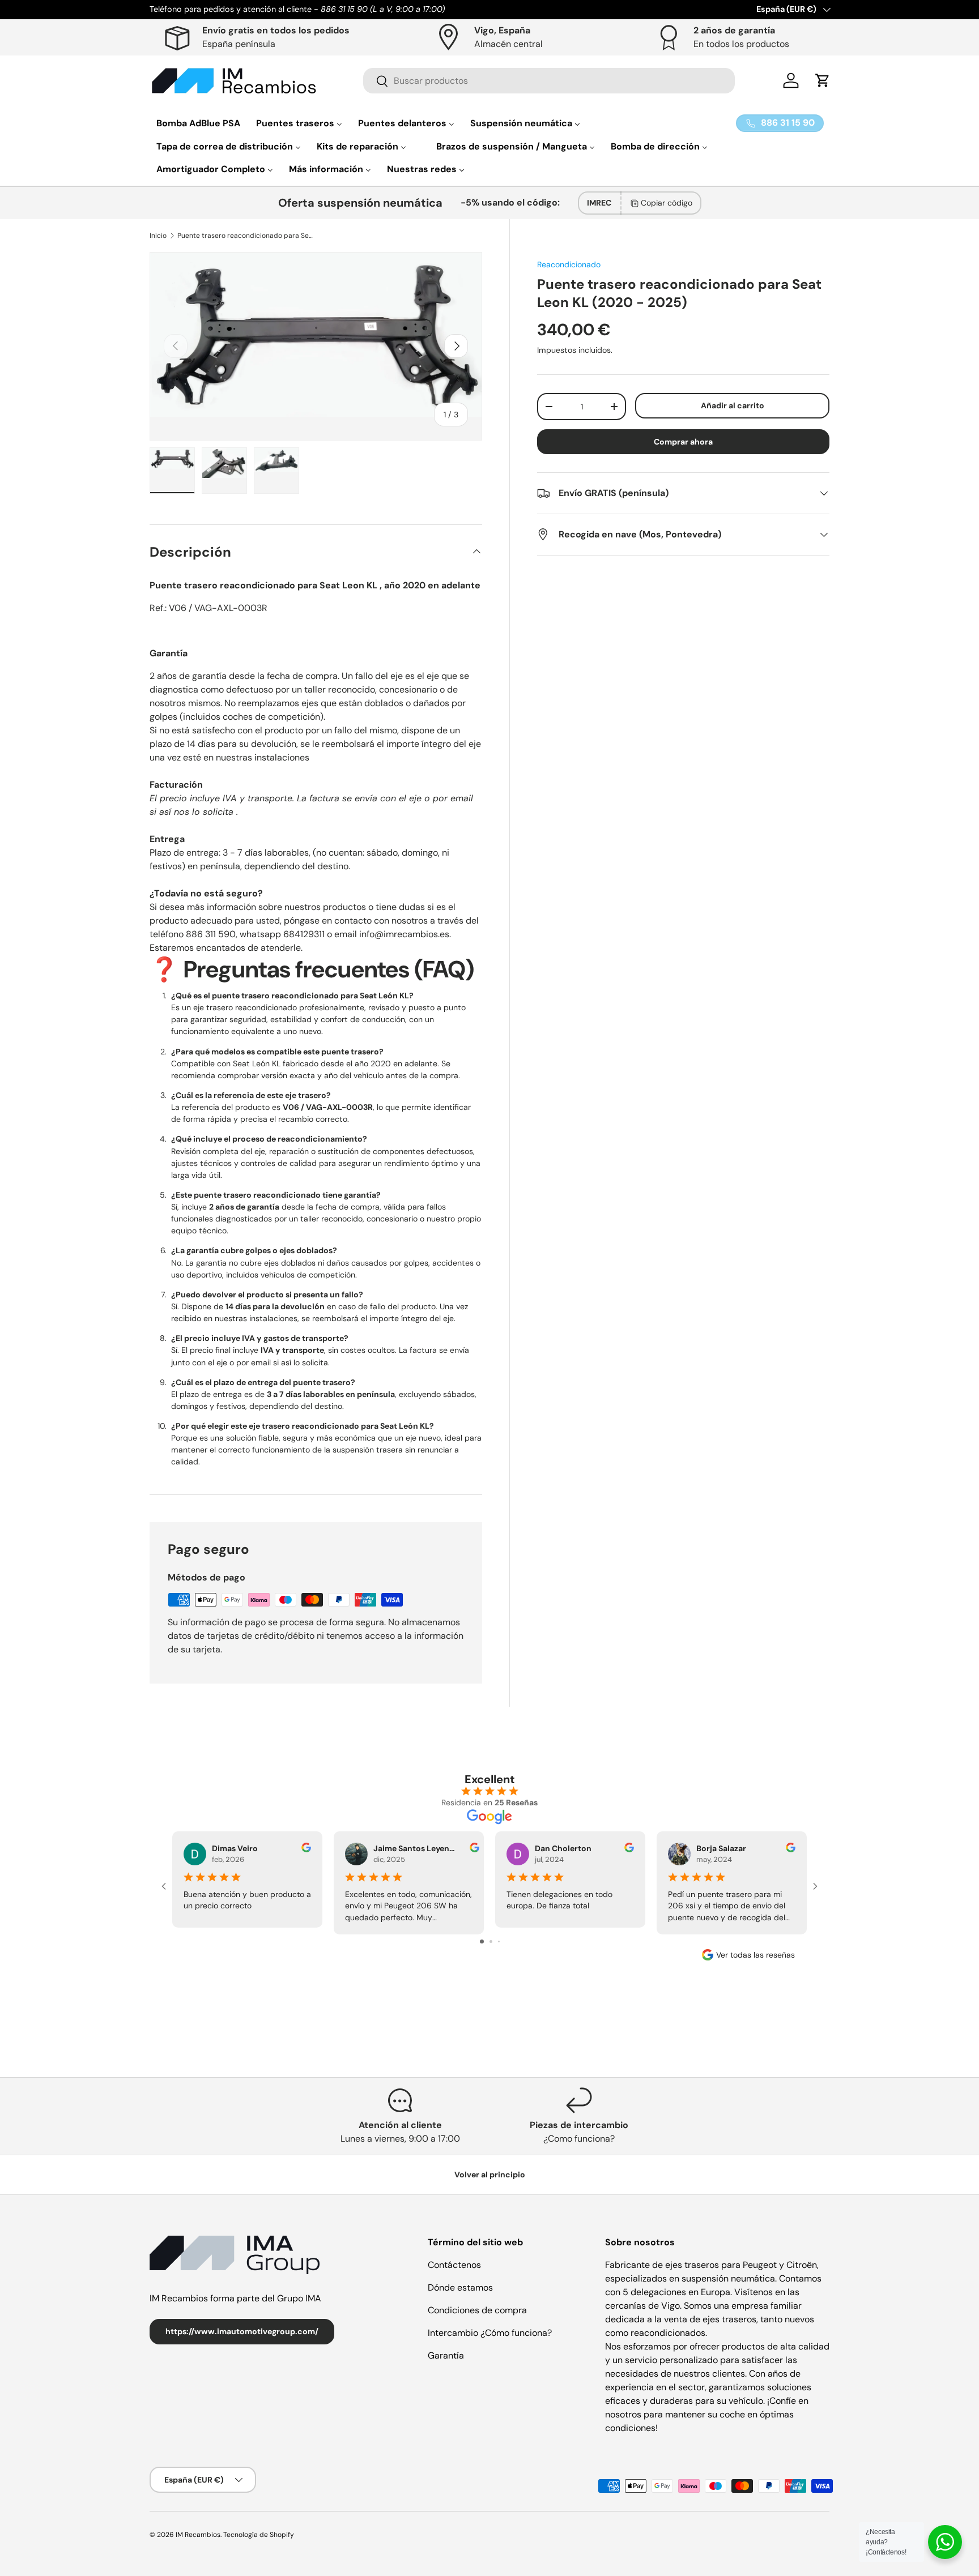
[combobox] (549, 81)
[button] (823, 80)
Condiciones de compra (477, 2310)
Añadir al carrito (733, 405)
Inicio (158, 236)
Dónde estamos (460, 2287)
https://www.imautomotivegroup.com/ (242, 2331)
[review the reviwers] (306, 1849)
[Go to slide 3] (499, 1941)
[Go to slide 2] (491, 1941)
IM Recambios (198, 2535)
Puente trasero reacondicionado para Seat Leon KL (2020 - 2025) (245, 236)
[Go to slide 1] (482, 1941)
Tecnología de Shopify (259, 2535)
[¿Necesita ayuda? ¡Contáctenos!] (945, 2542)
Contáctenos (454, 2265)
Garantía (446, 2355)
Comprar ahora (683, 442)
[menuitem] (198, 123)
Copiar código (667, 203)
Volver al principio (490, 2175)
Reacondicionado (569, 264)
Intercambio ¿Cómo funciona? (490, 2333)
